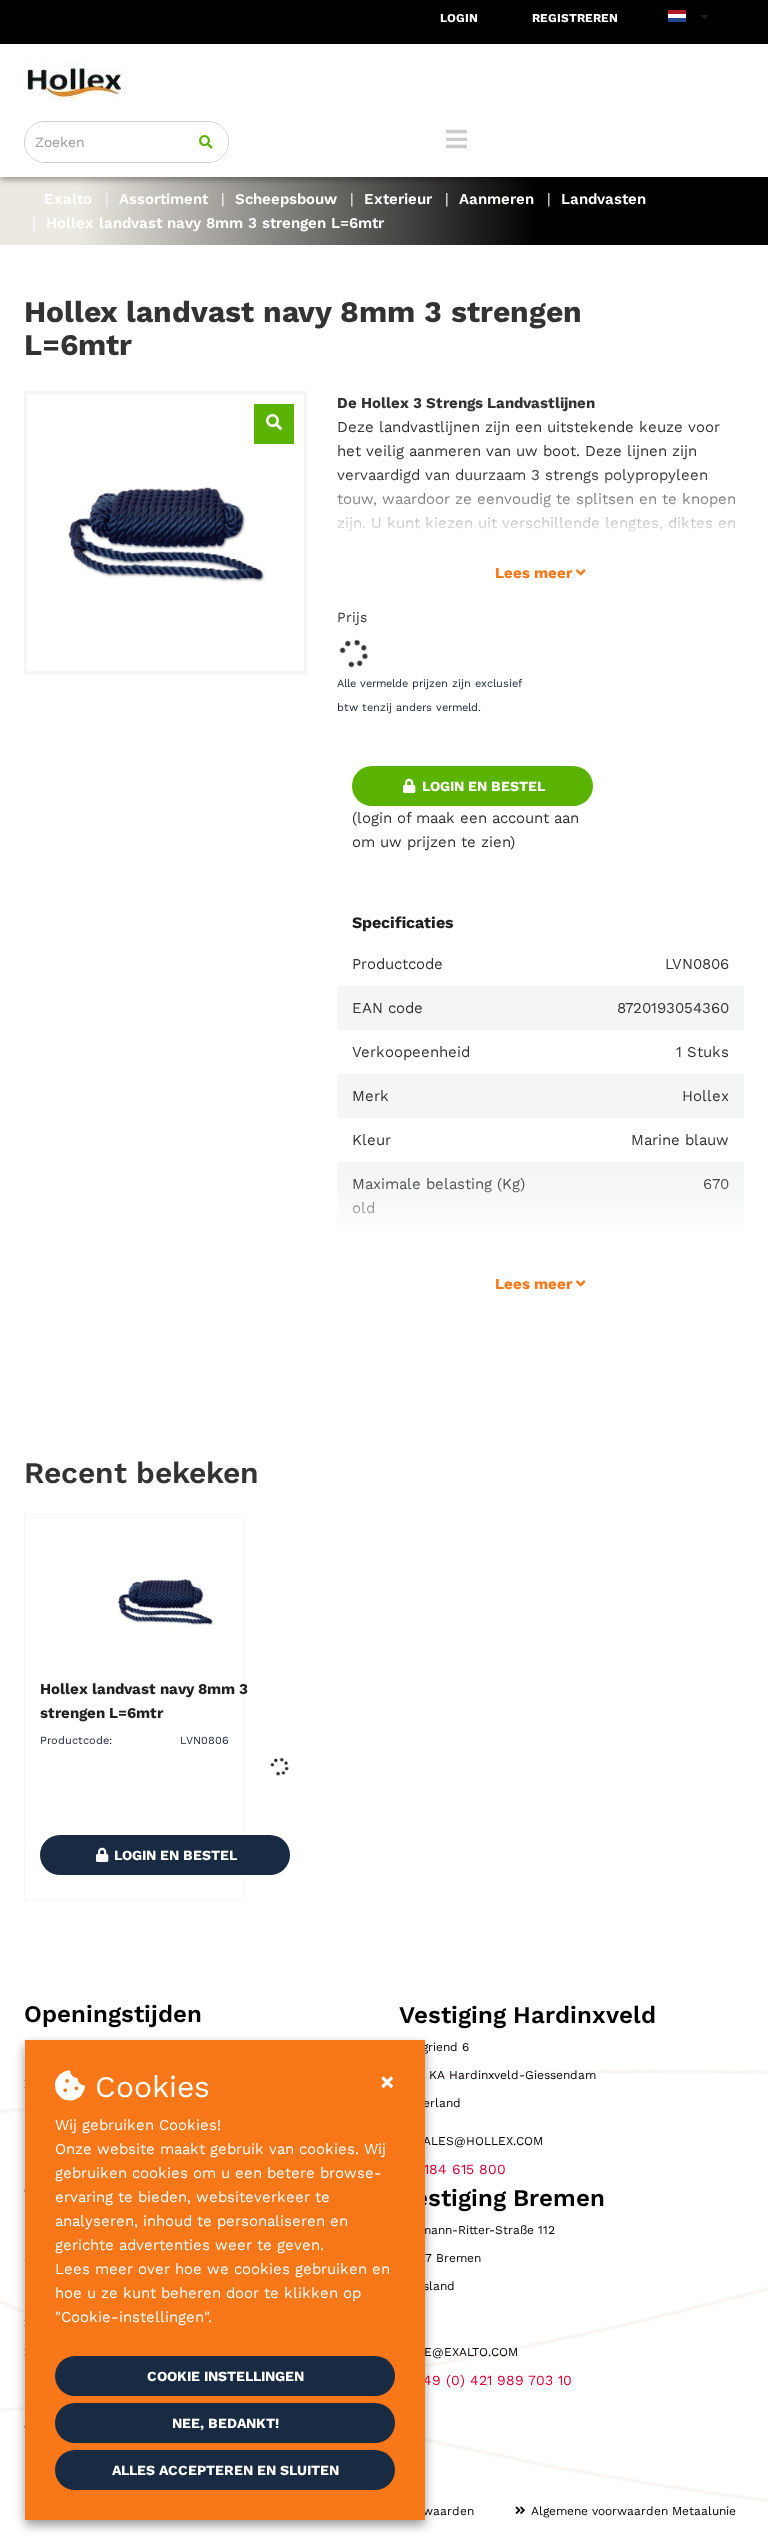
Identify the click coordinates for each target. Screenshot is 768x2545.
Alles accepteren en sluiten (225, 2470)
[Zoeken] (206, 142)
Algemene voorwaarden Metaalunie (633, 2511)
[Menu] (456, 139)
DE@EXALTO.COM (466, 2352)
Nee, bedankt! (225, 2423)
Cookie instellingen (225, 2376)
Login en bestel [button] (481, 786)
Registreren (575, 18)
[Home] (384, 81)
